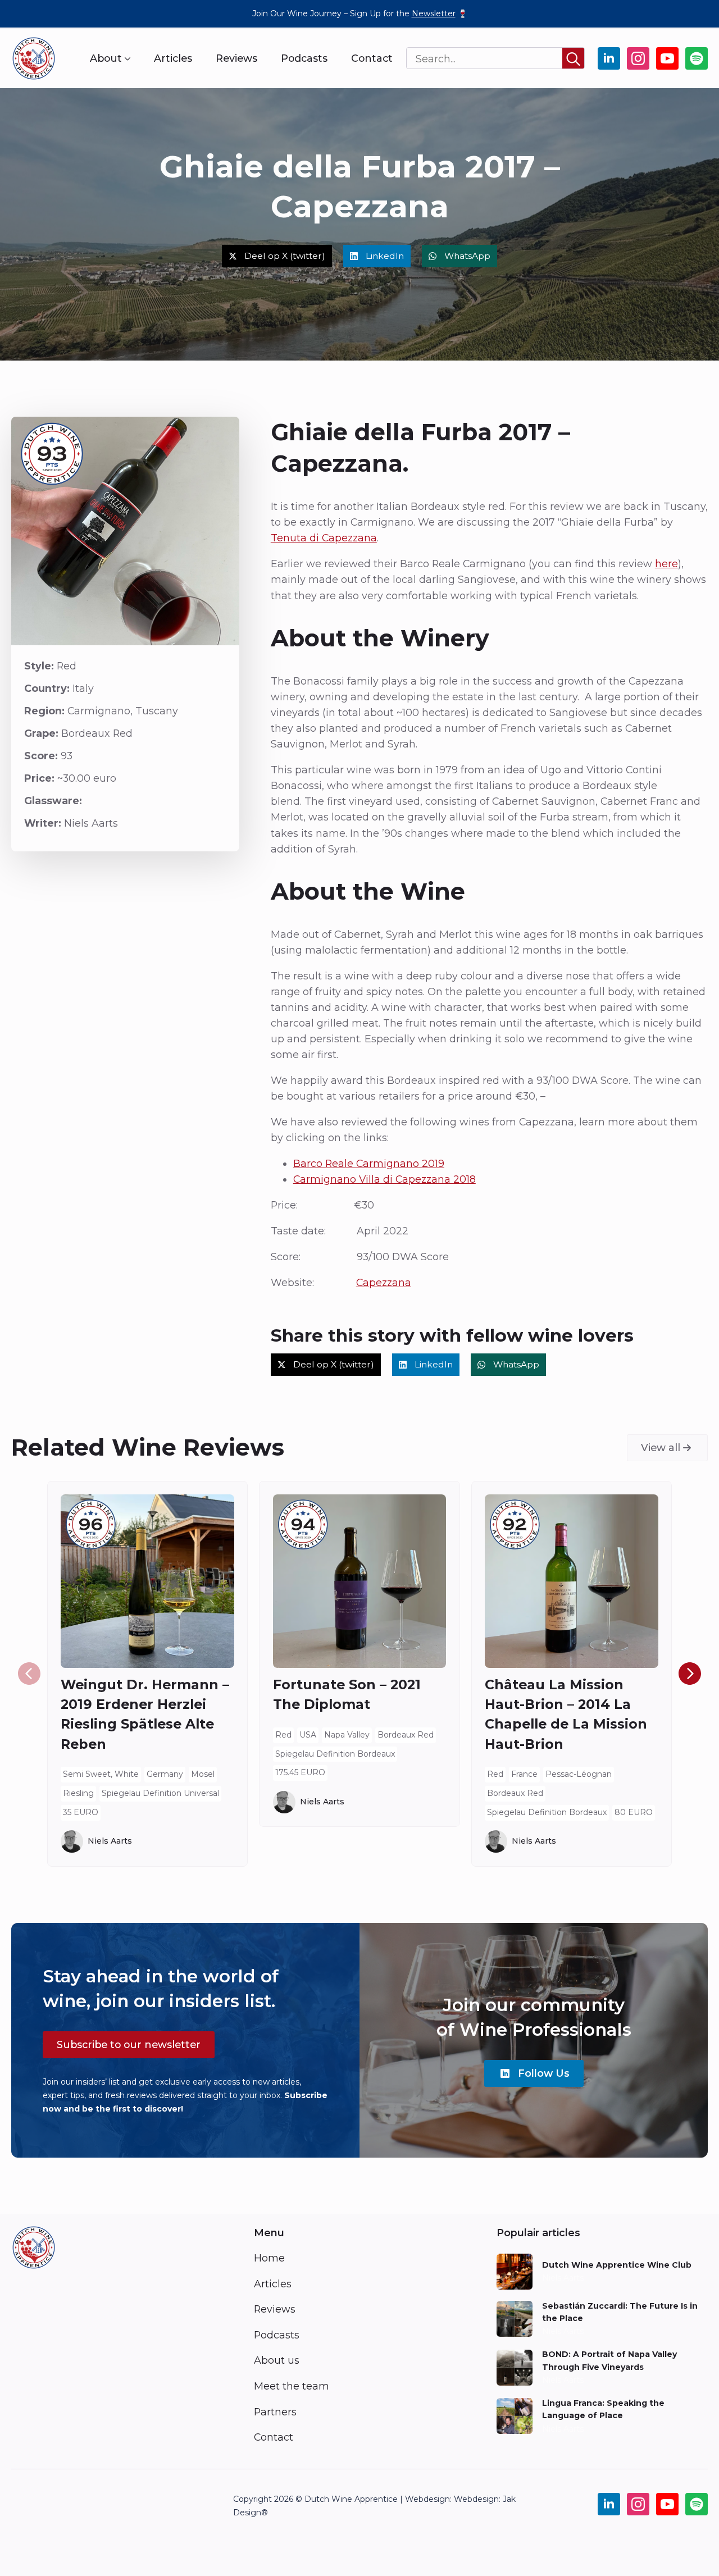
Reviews (236, 58)
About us (277, 2360)
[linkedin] (609, 58)
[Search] (573, 59)
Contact (372, 58)
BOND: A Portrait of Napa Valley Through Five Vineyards (609, 2360)
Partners (275, 2412)
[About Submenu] (126, 58)
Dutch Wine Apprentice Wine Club (617, 2265)
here (666, 564)
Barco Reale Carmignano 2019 (369, 1163)
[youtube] (667, 58)
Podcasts (304, 58)
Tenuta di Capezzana (324, 538)
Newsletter (434, 13)
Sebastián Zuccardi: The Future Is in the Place (620, 2312)
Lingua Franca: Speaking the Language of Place (603, 2409)
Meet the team (292, 2386)
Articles (173, 58)
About (106, 58)
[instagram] (638, 58)
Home (269, 2258)
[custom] (697, 58)
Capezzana (384, 1282)
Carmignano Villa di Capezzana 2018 (384, 1179)
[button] (690, 1674)
